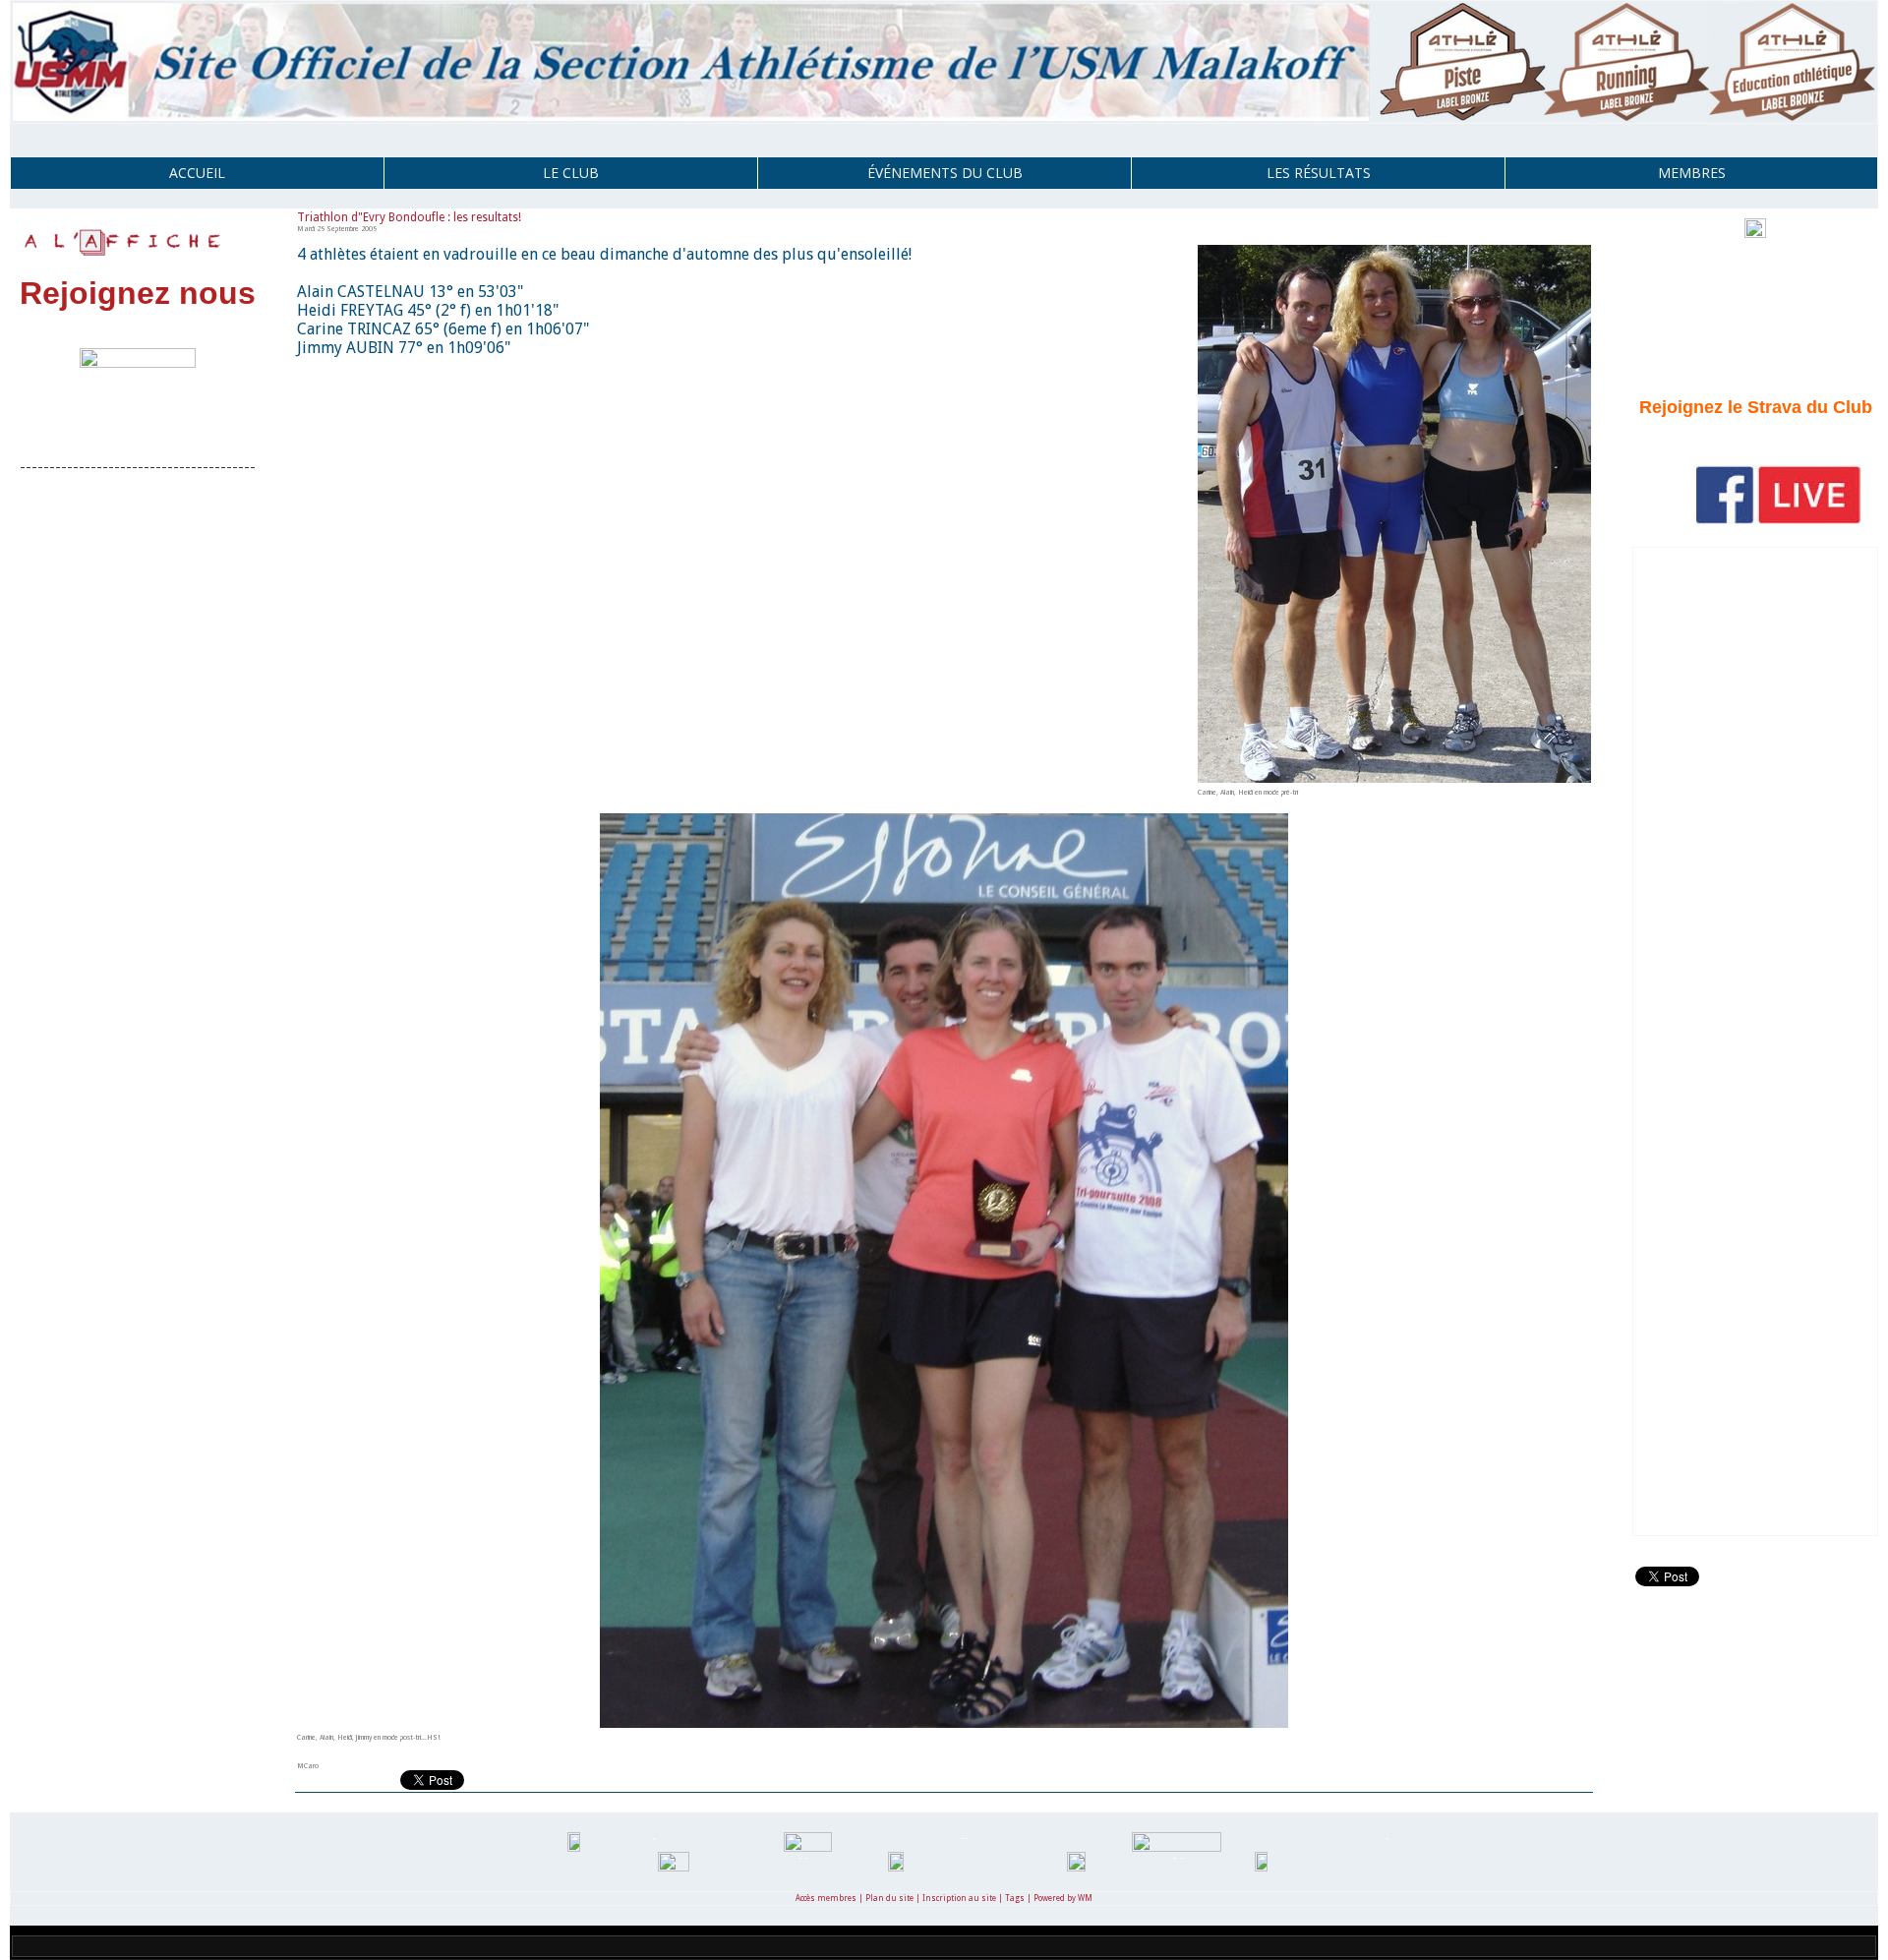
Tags (1015, 1899)
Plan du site (889, 1899)
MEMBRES (1692, 173)
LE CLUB (571, 173)
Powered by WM (1063, 1899)
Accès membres (826, 1899)
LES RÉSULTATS (1319, 173)
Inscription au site (959, 1899)
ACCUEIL (197, 173)
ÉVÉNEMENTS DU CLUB (945, 173)
